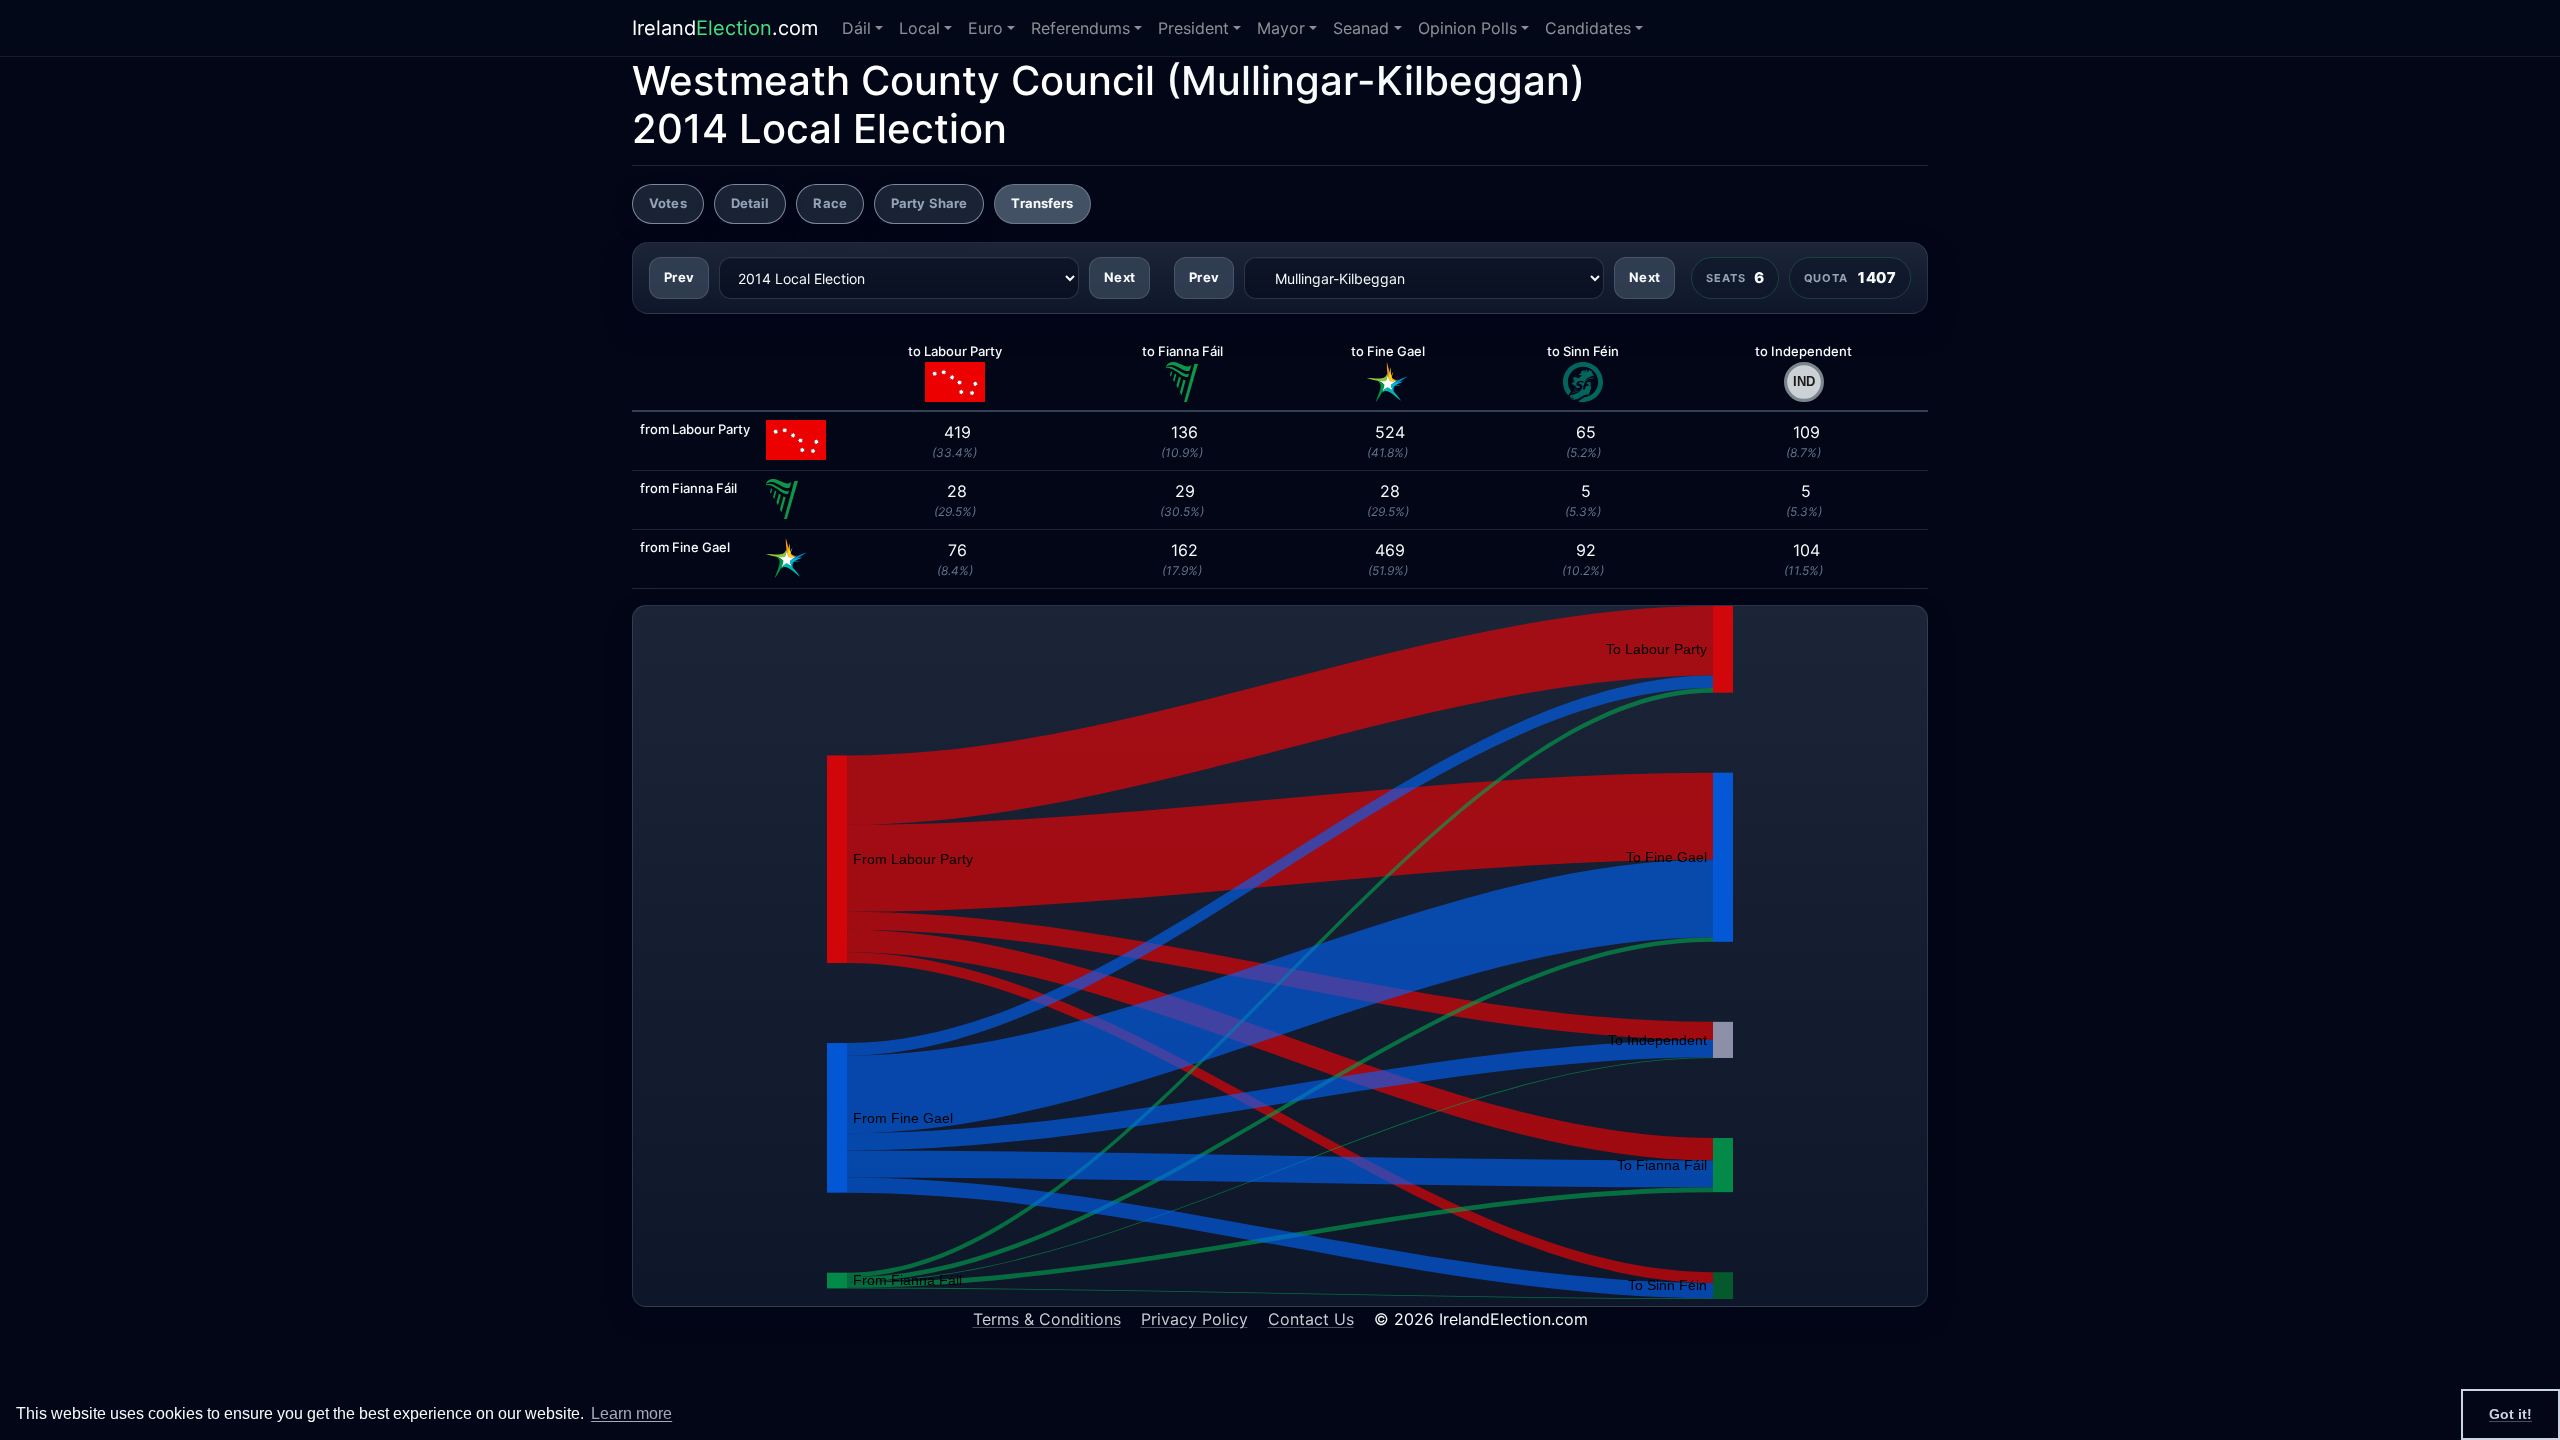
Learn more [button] (631, 1413)
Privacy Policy (1194, 1319)
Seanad (1361, 28)
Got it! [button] (2510, 1414)
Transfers (1042, 203)
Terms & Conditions (1047, 1319)
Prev (679, 277)
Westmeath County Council (893, 80)
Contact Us (1311, 1319)
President (1193, 28)
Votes (668, 203)
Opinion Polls (1467, 28)
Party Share (929, 203)
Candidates (1588, 28)
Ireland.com (725, 28)
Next (1119, 277)
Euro (985, 28)
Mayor (1281, 28)
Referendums (1080, 28)
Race (830, 203)
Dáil (856, 28)
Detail (750, 203)
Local (919, 28)
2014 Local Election (819, 128)
